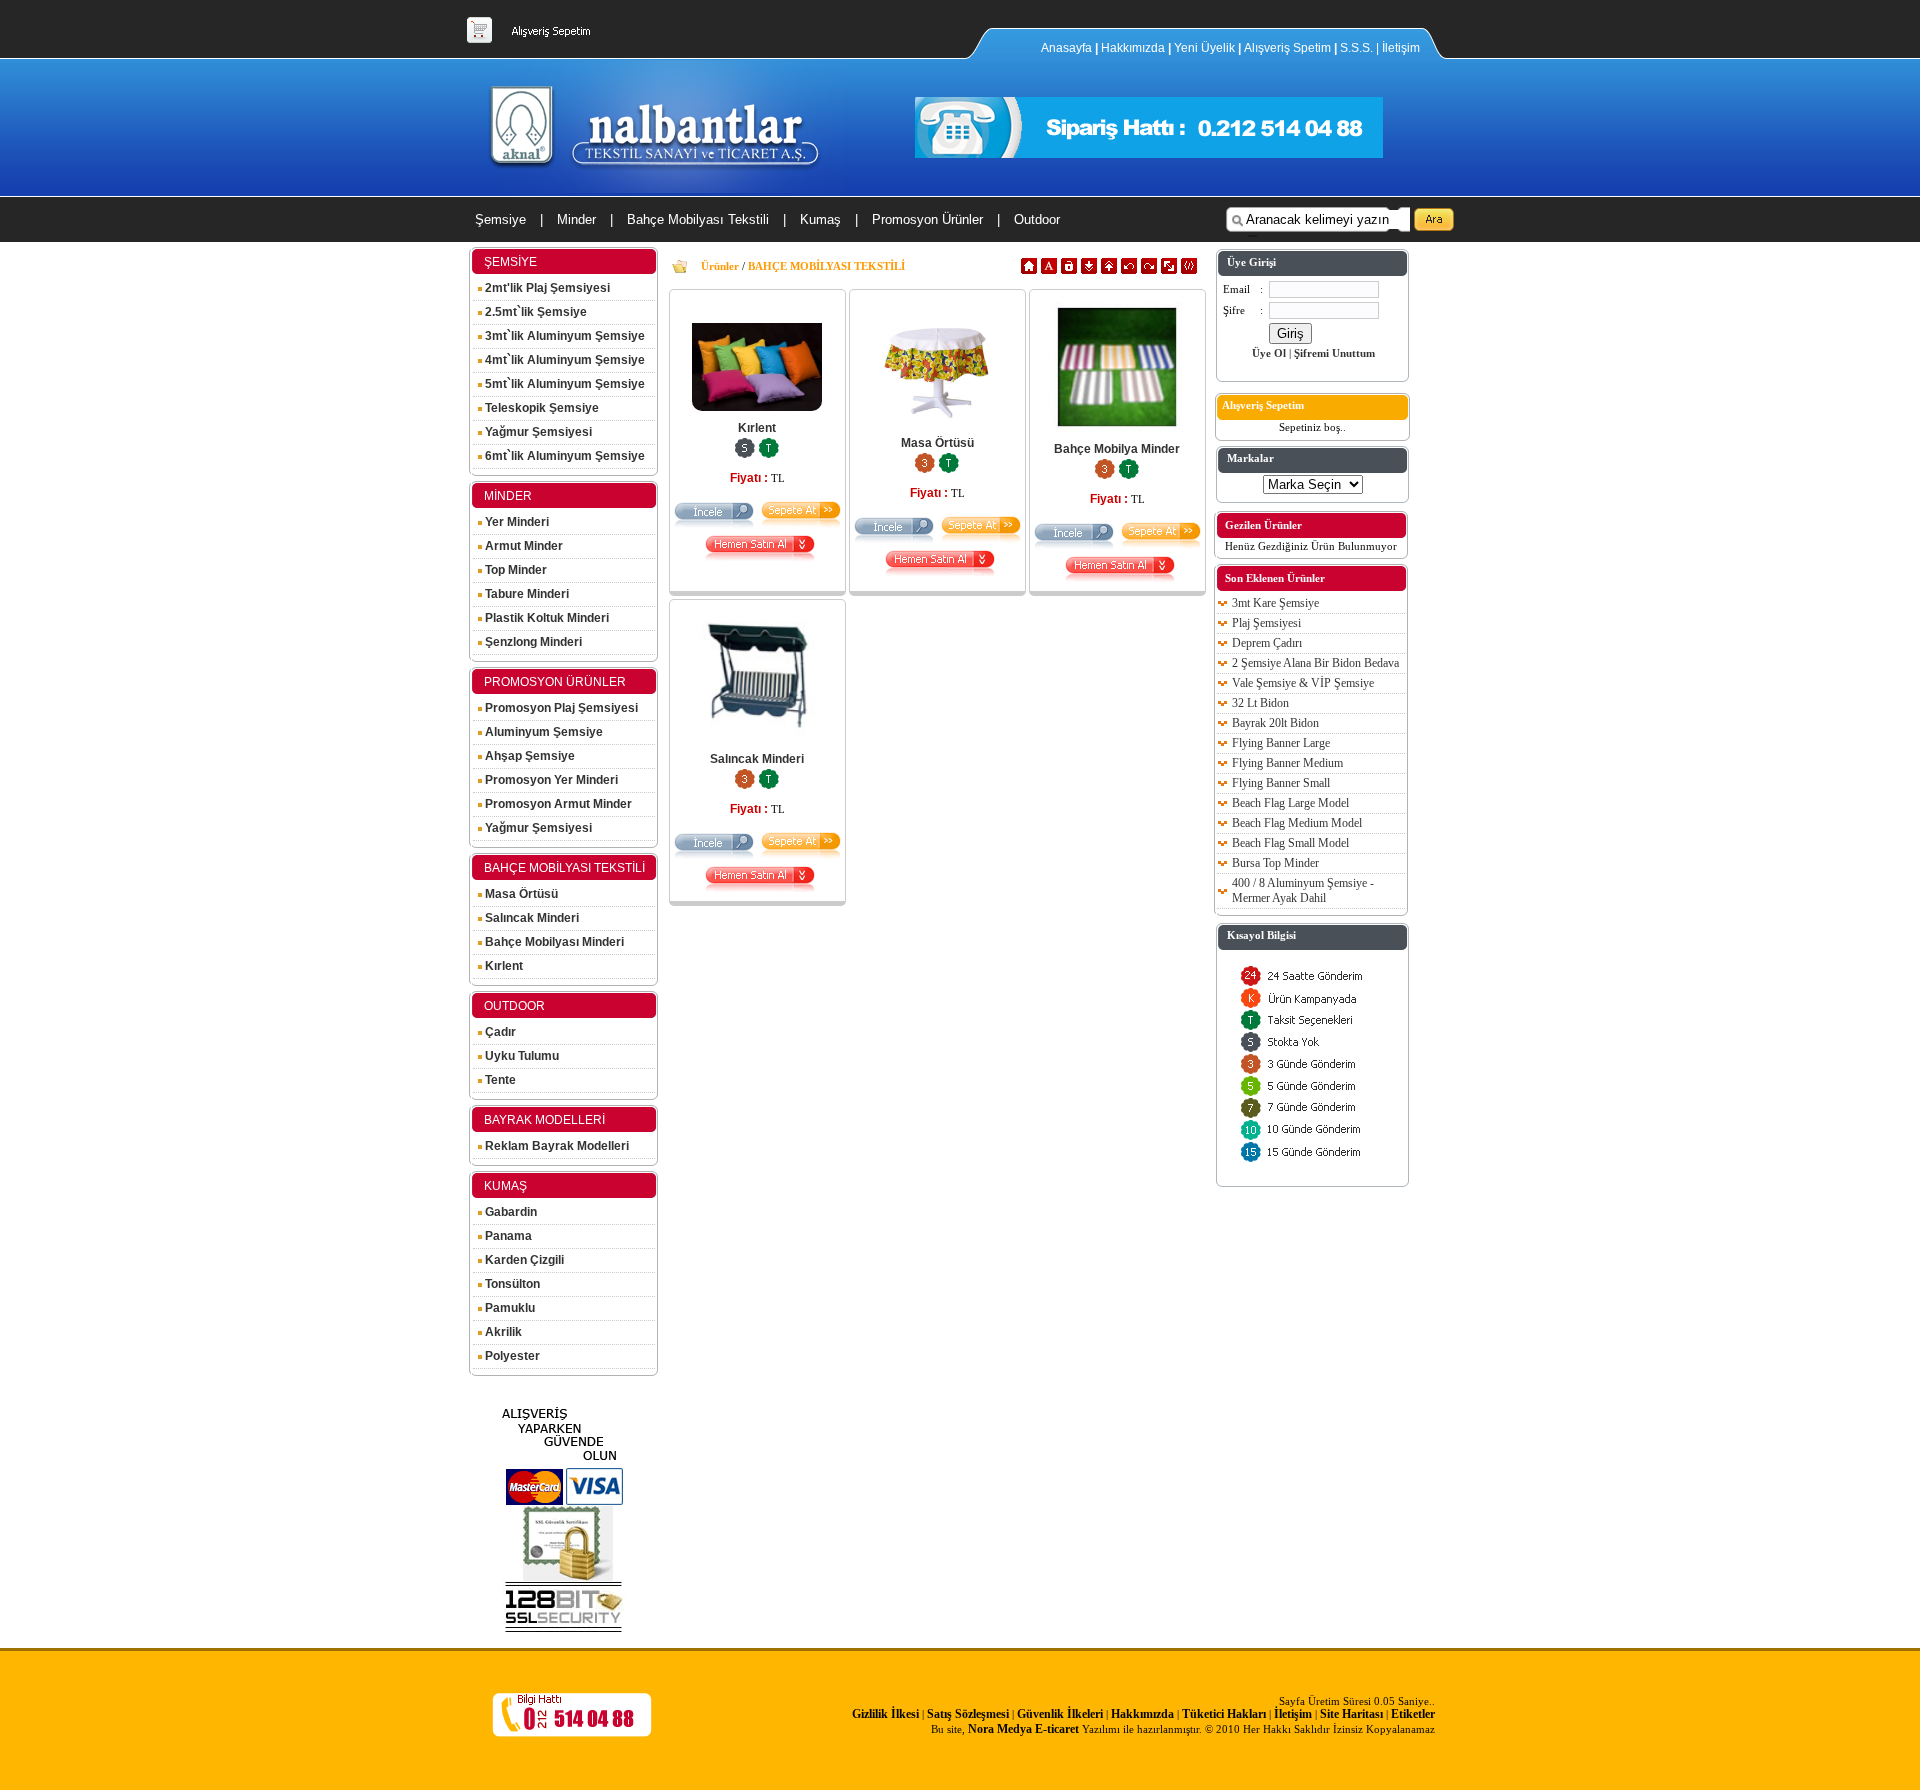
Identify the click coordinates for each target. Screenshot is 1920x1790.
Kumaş (820, 219)
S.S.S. (1356, 48)
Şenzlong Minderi (532, 642)
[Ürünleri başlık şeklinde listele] (1189, 270)
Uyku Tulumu (520, 1056)
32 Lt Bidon (1260, 703)
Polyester (511, 1356)
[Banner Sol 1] (564, 1628)
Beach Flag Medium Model (1297, 823)
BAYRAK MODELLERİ (544, 1120)
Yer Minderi (515, 522)
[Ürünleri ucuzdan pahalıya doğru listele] (1129, 270)
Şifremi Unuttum (1334, 353)
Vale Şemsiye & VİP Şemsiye (1303, 683)
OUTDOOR (514, 1006)
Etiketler (1413, 1714)
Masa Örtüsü (520, 894)
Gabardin (509, 1212)
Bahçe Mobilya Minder (1117, 449)
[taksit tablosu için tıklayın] (769, 454)
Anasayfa (1068, 48)
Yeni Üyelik (1204, 48)
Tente (499, 1080)
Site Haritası (1351, 1714)
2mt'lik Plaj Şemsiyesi (546, 288)
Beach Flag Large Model (1290, 803)
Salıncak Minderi (530, 918)
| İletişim (1398, 48)
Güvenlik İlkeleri (1060, 1714)
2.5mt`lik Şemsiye (534, 312)
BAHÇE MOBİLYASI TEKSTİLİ (564, 868)
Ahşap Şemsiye (528, 756)
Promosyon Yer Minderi (550, 780)
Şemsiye (500, 219)
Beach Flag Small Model (1290, 843)
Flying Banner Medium (1287, 763)
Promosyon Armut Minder (557, 804)
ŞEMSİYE (510, 262)
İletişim (1293, 1714)
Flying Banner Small (1281, 783)
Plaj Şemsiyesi (1266, 623)
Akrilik (502, 1332)
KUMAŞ (505, 1186)
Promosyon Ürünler (927, 219)
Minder (576, 219)
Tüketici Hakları (1224, 1714)
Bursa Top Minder (1275, 863)
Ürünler (720, 266)
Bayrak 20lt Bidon (1275, 723)
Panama (507, 1236)
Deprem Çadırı (1267, 643)
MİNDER (508, 496)
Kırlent (502, 966)
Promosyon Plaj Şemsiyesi (560, 708)
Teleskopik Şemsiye (540, 408)
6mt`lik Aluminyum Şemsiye (563, 456)
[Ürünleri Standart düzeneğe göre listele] (1029, 270)
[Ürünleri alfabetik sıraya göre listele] (1049, 270)
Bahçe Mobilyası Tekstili (698, 219)
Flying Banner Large (1281, 743)
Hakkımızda (1133, 48)
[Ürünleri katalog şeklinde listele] (1169, 270)
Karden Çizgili (523, 1260)
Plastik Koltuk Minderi (545, 618)
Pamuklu (508, 1308)
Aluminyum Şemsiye (542, 732)
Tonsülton (511, 1284)
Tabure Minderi (525, 594)
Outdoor (1037, 219)
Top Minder (514, 570)
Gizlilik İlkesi (885, 1714)
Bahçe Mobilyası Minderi (553, 942)
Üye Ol (1269, 353)
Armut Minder (522, 546)
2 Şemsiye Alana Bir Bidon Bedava (1315, 663)
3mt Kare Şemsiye (1275, 603)
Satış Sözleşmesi (968, 1714)
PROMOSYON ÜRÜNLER (555, 682)
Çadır (499, 1032)
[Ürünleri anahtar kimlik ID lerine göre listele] (1069, 270)
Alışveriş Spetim (1289, 48)
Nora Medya (1000, 1729)
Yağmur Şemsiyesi (537, 432)
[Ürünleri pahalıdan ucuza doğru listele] (1149, 270)
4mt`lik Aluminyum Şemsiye (563, 360)
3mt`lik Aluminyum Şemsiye (563, 336)
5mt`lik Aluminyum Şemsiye (563, 384)
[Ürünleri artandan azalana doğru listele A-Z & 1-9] (1089, 270)
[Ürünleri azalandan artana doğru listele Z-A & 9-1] (1109, 270)
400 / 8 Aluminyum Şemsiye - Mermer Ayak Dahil (1303, 890)
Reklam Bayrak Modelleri (555, 1146)
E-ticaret (1057, 1729)
